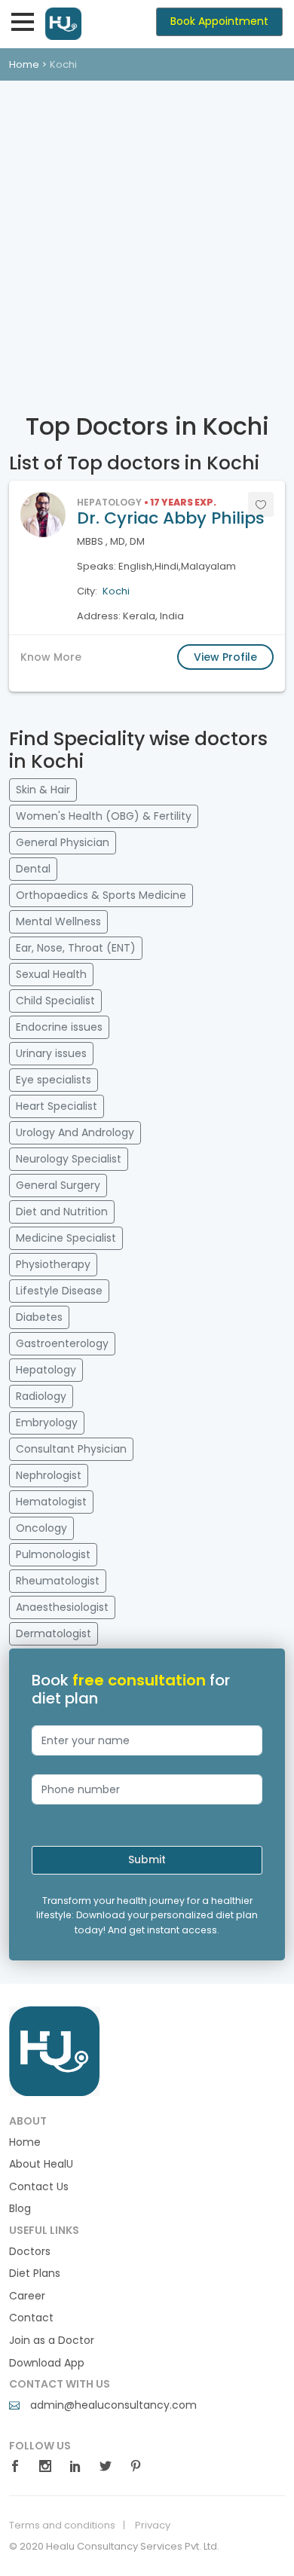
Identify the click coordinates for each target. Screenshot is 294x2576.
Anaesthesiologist (62, 1607)
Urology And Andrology (75, 1132)
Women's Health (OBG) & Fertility (104, 816)
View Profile (225, 657)
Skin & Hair (43, 790)
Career (27, 2296)
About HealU (41, 2164)
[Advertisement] (147, 235)
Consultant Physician (71, 1449)
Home (24, 64)
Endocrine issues (59, 1027)
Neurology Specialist (69, 1159)
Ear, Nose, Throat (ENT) (76, 948)
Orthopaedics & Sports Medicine (101, 895)
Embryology (47, 1422)
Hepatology (46, 1370)
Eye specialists (54, 1080)
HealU (83, 24)
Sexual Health (51, 974)
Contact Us (39, 2187)
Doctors (30, 2252)
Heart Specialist (57, 1106)
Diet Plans (35, 2273)
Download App (47, 2363)
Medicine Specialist (66, 1238)
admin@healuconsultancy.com (112, 2405)
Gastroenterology (62, 1343)
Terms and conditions (62, 2526)
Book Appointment (219, 21)
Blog (20, 2209)
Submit (147, 1859)
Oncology (41, 1528)
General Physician (63, 842)
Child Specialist (55, 1001)
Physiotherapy (53, 1264)
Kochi (116, 591)
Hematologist (51, 1502)
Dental (33, 869)
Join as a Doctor (52, 2341)
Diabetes (39, 1317)
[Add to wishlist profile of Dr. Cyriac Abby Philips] (261, 504)
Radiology (41, 1396)
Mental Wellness (58, 921)
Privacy (153, 2526)
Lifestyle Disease (59, 1291)
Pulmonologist (53, 1554)
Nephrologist (49, 1475)
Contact (31, 2318)
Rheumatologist (58, 1581)
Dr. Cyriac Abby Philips (171, 518)
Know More (51, 657)
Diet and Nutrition (62, 1212)
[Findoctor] (54, 2050)
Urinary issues (51, 1053)
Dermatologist (54, 1633)
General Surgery (58, 1185)
